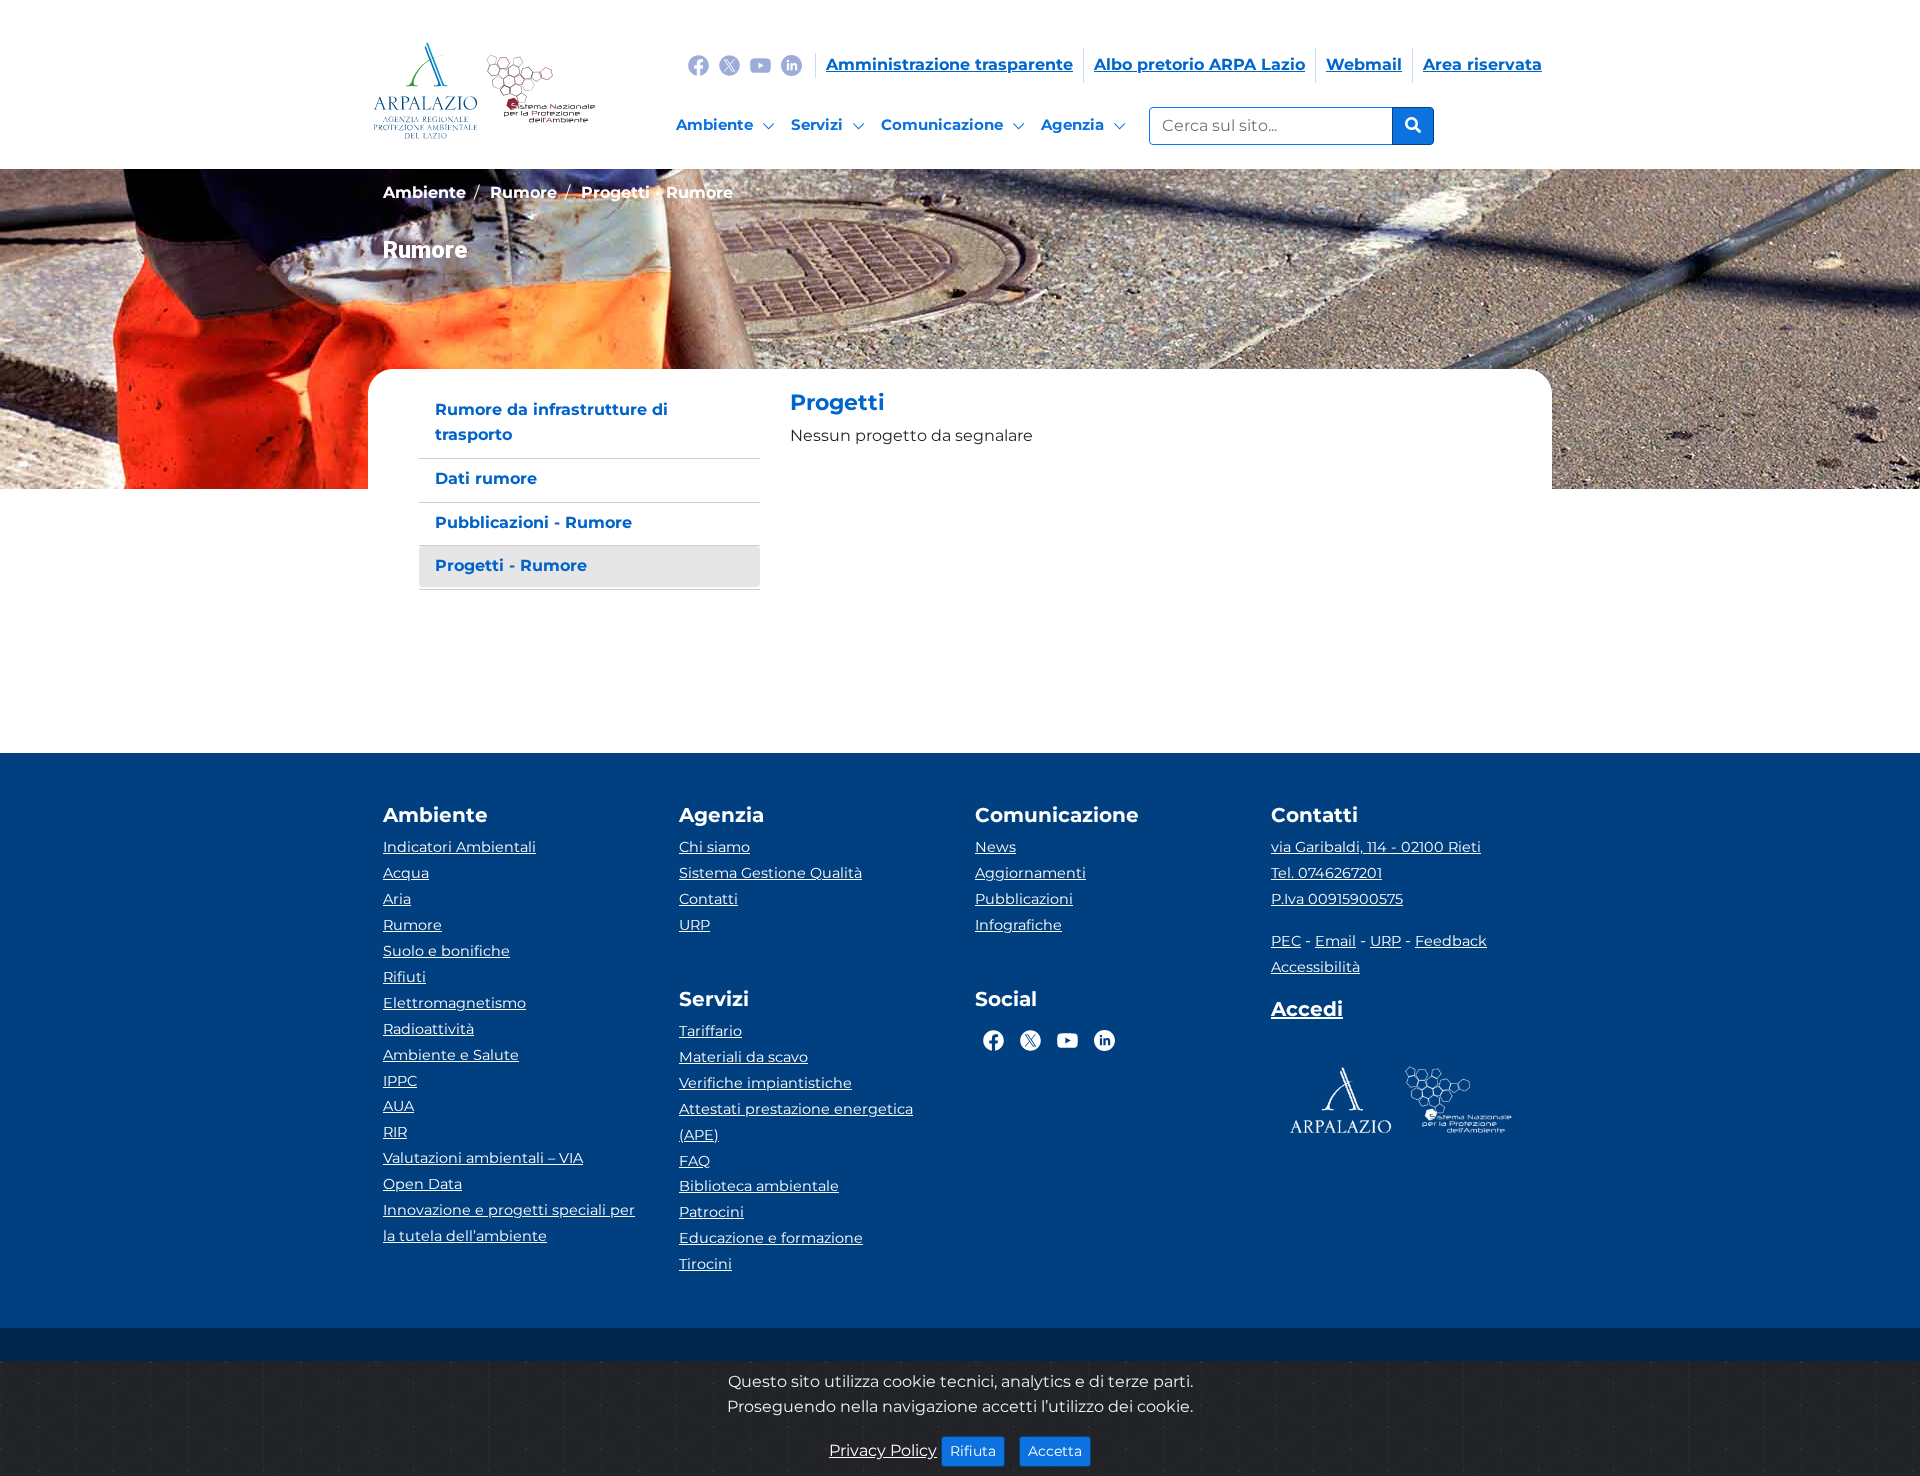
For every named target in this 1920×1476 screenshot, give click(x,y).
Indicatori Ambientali (459, 847)
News (995, 847)
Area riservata (1482, 64)
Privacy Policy (883, 1450)
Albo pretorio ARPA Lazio (1199, 64)
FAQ (694, 1161)
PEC (1286, 941)
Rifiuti (404, 977)
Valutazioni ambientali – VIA (483, 1158)
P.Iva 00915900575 (1337, 899)
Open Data (422, 1184)
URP (694, 925)
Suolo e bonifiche (446, 951)
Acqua (406, 873)
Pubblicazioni (1024, 899)
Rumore (412, 925)
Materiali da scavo (743, 1057)
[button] (1145, 403)
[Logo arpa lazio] (425, 90)
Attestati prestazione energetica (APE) (796, 1122)
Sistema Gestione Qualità (770, 873)
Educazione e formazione (771, 1238)
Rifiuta (977, 1450)
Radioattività (428, 1029)
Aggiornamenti (1030, 873)
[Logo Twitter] (729, 64)
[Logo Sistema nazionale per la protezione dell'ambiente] (540, 90)
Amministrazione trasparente (949, 64)
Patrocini (711, 1212)
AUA (398, 1106)
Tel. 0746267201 (1326, 873)
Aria (397, 899)
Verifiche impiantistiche (765, 1083)
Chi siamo (714, 847)
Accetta (1059, 1450)
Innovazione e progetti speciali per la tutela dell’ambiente (509, 1223)
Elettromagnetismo (454, 1003)
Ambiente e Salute (451, 1055)
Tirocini (705, 1264)
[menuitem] (589, 423)
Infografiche (1018, 925)
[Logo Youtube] (760, 64)
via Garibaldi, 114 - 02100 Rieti (1376, 847)
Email (1335, 941)
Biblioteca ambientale (759, 1186)
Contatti (708, 899)
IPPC (400, 1081)
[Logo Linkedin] (791, 64)
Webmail (1364, 64)
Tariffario (710, 1031)
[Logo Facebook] (698, 64)
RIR (395, 1132)
